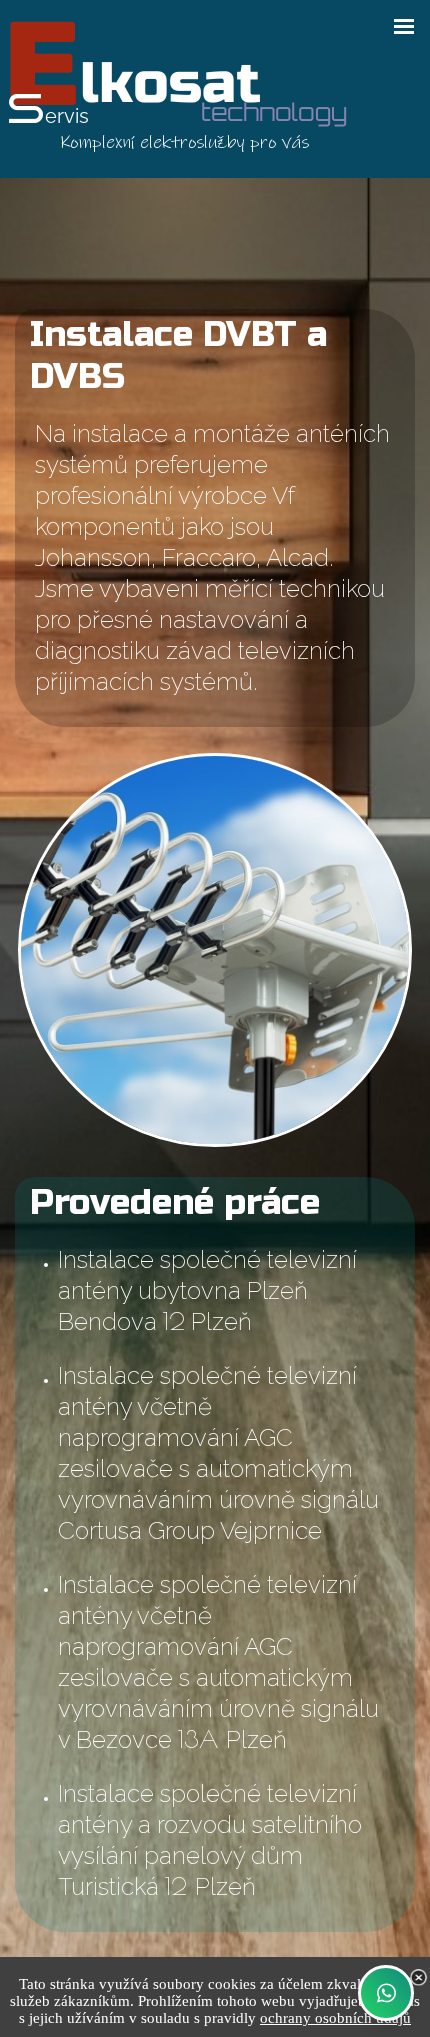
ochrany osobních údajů (335, 2018)
